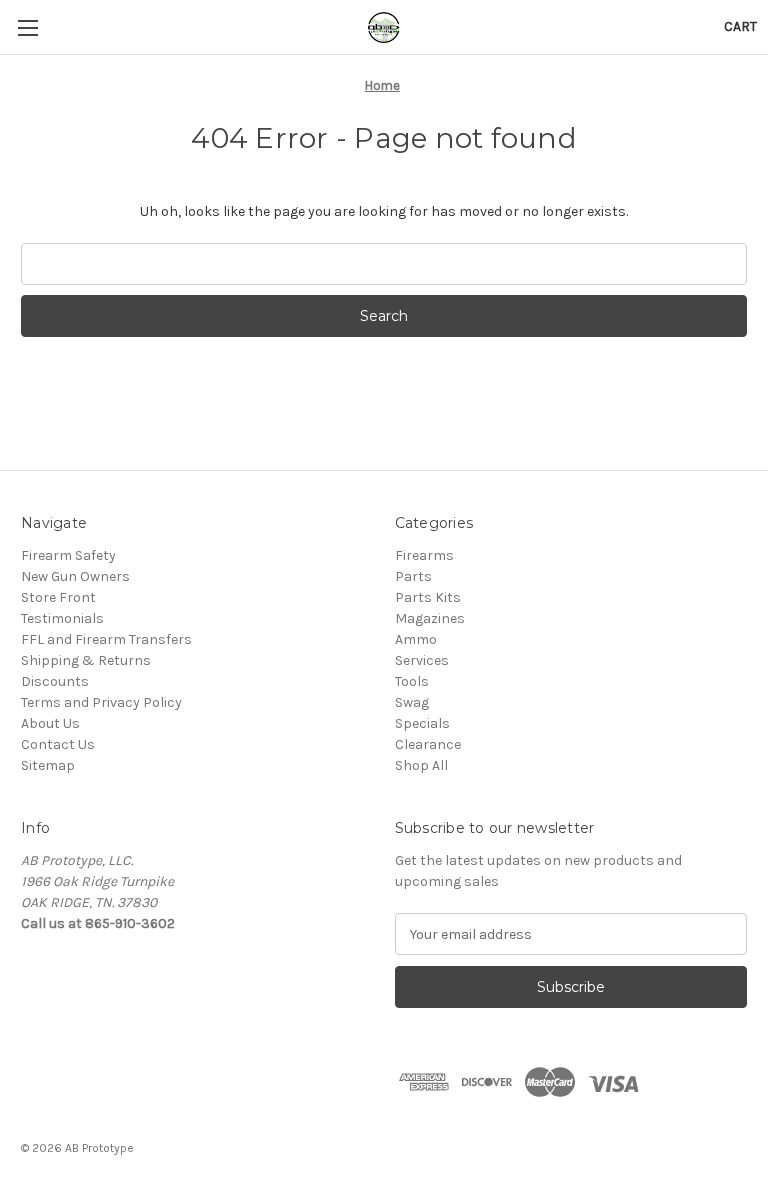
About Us (50, 723)
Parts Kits (428, 597)
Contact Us (58, 744)
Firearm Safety (68, 555)
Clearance (428, 744)
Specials (422, 723)
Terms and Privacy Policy (101, 702)
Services (422, 660)
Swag (412, 702)
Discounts (55, 681)
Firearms (424, 555)
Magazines (430, 618)
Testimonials (62, 618)
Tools (412, 681)
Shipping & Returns (86, 660)
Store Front (58, 597)
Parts (413, 576)
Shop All (421, 765)
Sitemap (48, 765)
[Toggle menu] (27, 27)
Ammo (416, 639)
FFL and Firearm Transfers (106, 639)
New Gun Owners (75, 576)
